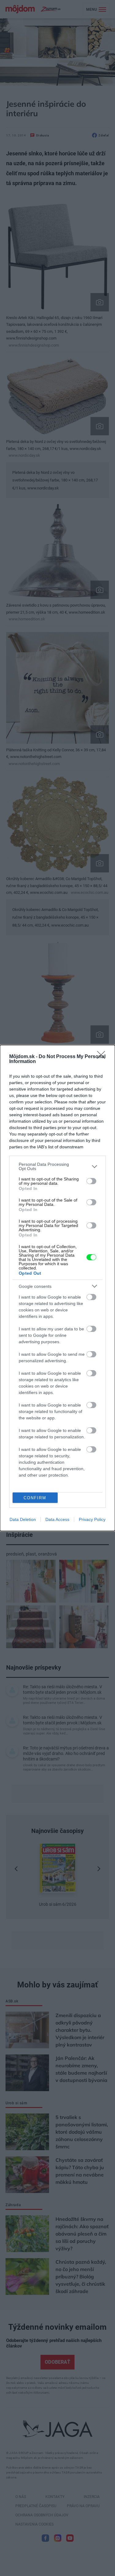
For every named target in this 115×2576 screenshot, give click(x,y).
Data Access (57, 1519)
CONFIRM (35, 1498)
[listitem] (57, 1166)
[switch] (91, 1181)
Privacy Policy (92, 1519)
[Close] (103, 1057)
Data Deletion (23, 1519)
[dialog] (57, 1288)
